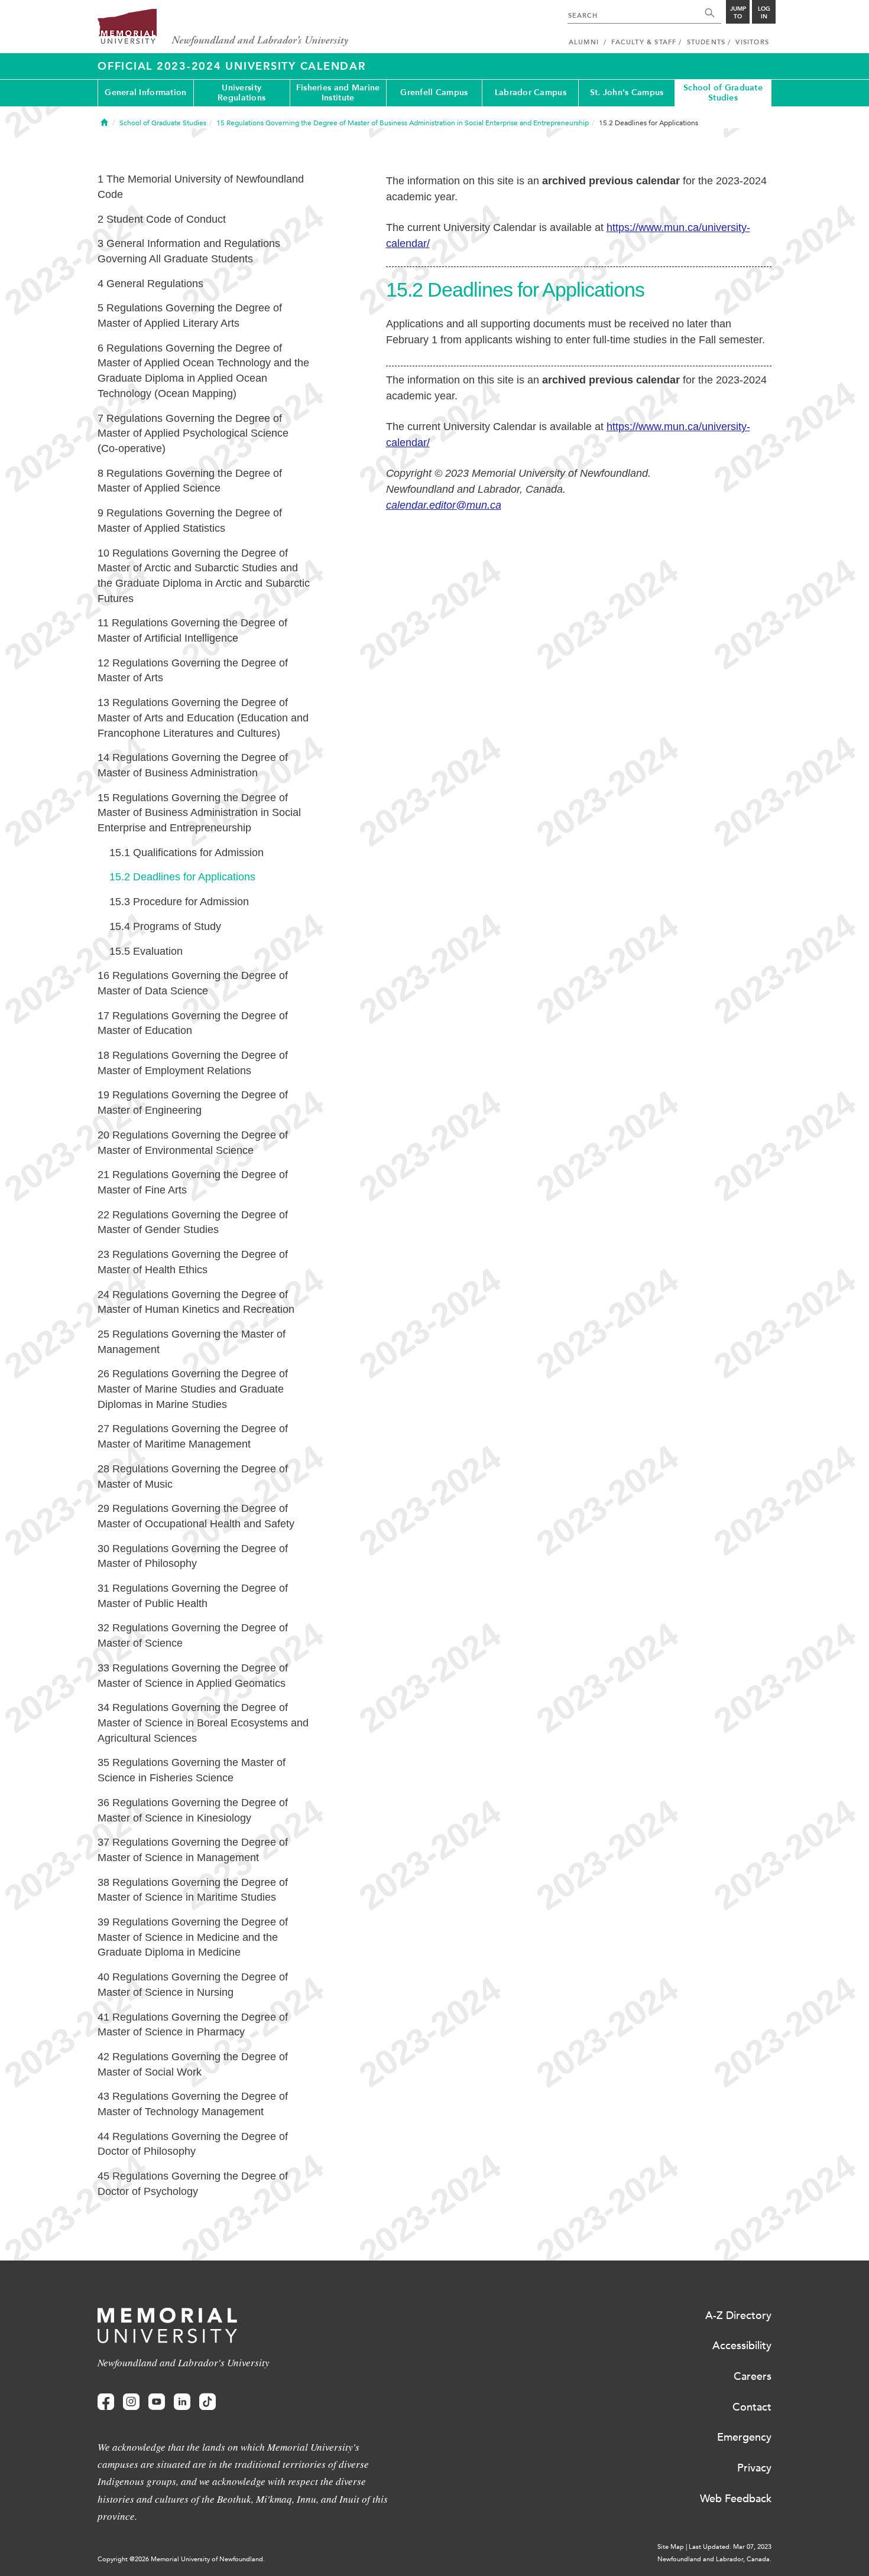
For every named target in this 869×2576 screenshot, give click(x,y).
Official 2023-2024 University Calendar (232, 66)
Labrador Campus (531, 92)
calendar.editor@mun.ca (444, 505)
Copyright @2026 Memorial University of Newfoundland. (181, 2559)
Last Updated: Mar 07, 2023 (730, 2547)
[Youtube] (157, 2402)
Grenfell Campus (434, 92)
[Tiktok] (207, 2402)
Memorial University (223, 28)
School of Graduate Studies (723, 93)
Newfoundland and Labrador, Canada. (714, 2559)
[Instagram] (131, 2402)
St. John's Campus (627, 92)
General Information (145, 92)
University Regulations (241, 93)
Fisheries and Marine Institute (338, 93)
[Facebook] (106, 2402)
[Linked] (182, 2402)
